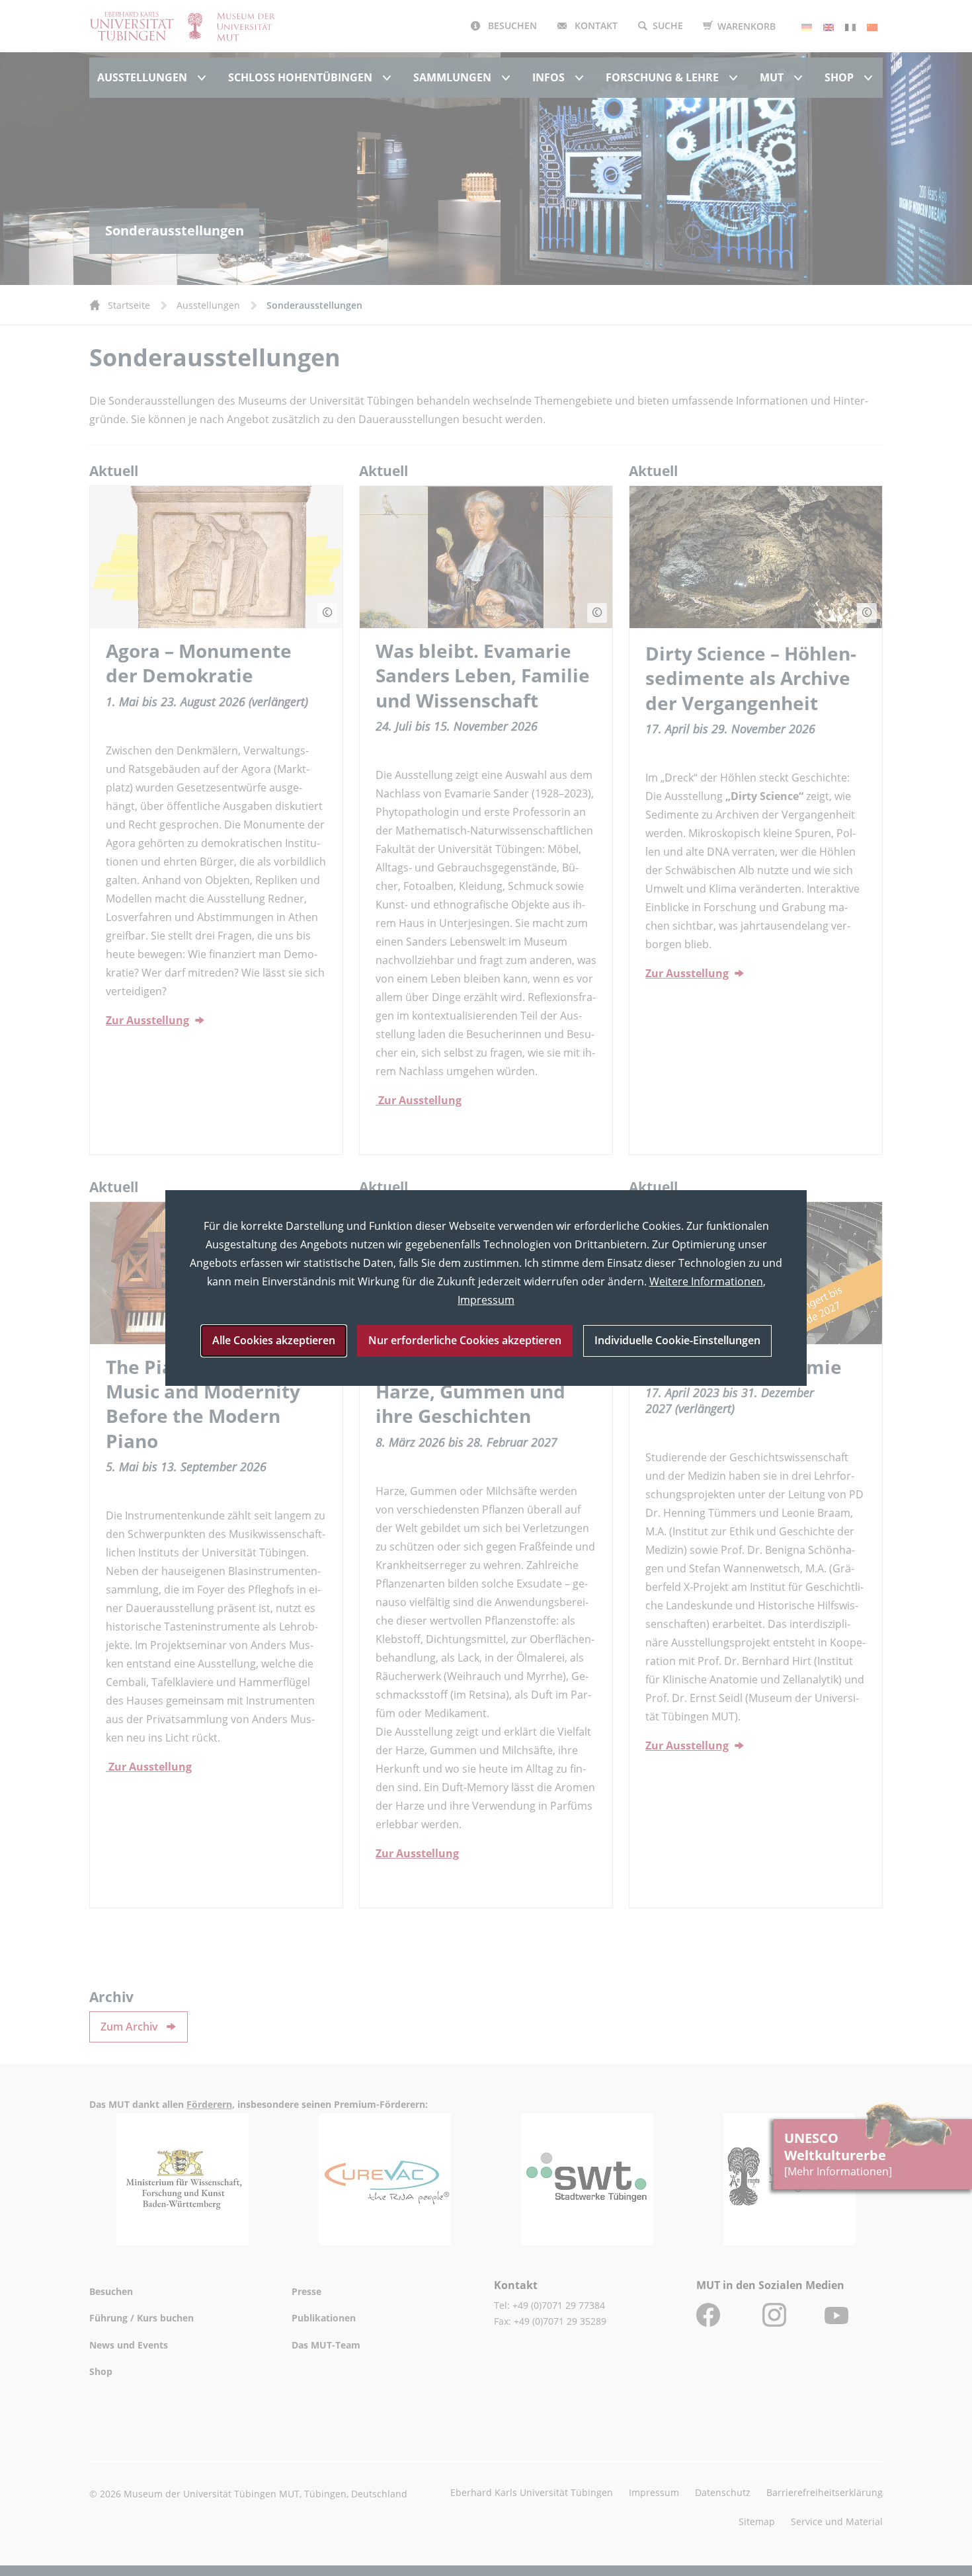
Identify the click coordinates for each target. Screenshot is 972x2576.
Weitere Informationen (706, 1281)
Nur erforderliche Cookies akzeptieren (465, 1340)
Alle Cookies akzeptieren (274, 1340)
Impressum (486, 1300)
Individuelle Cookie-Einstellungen (677, 1340)
